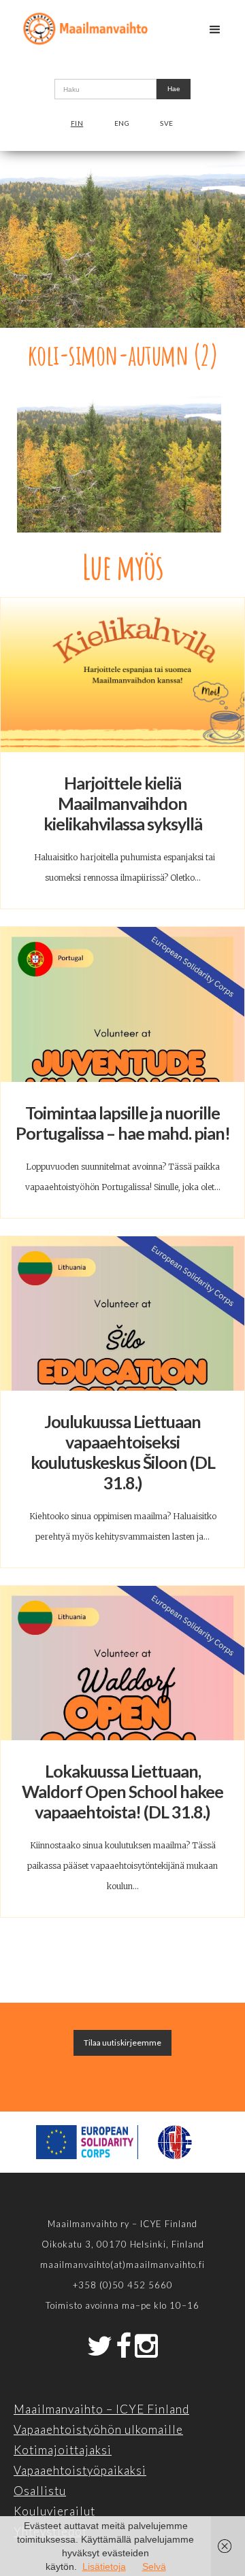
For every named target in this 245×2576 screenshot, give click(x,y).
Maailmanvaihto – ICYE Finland (101, 2409)
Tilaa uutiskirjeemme (122, 2043)
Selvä (154, 2566)
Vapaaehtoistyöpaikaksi (80, 2470)
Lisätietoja (104, 2566)
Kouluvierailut (54, 2511)
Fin (77, 123)
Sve (167, 123)
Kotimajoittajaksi (63, 2450)
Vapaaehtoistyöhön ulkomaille (98, 2429)
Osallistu (40, 2491)
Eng (122, 123)
